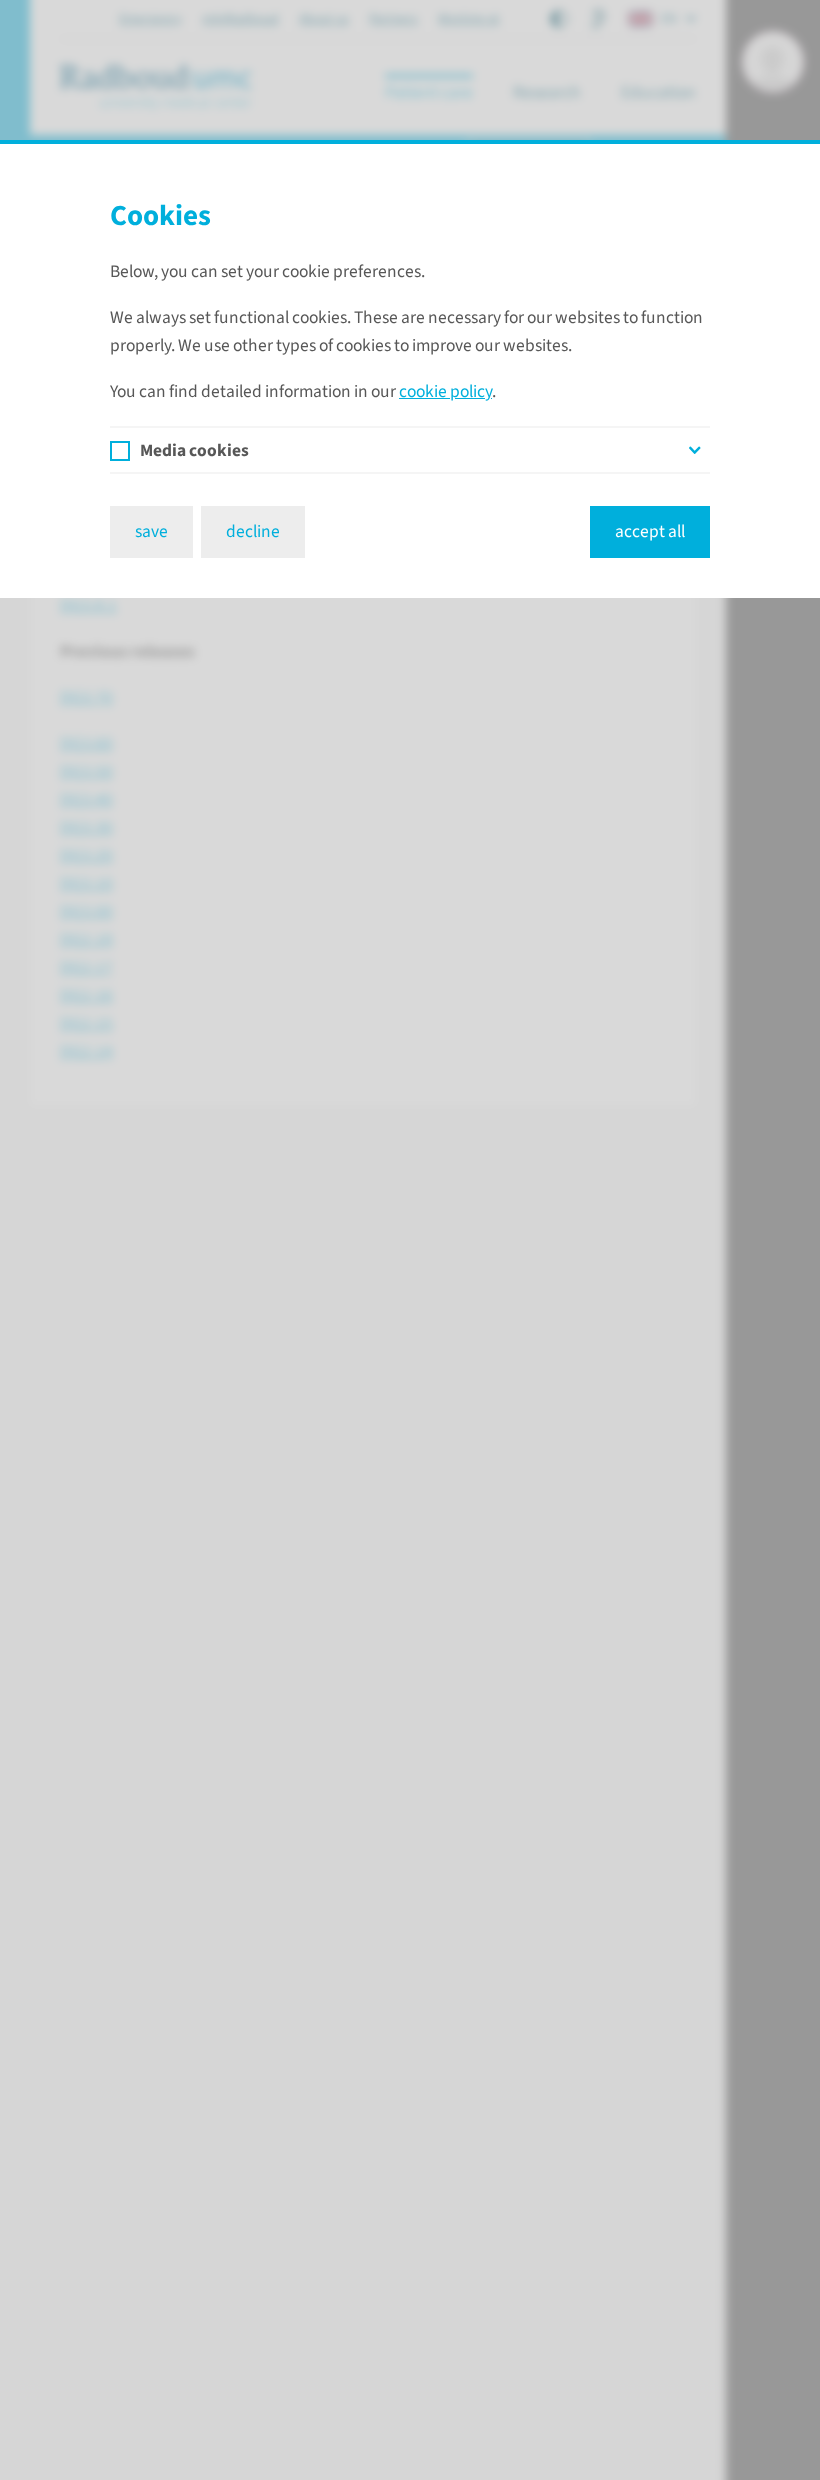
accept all (650, 531)
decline (253, 531)
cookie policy (445, 391)
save (151, 531)
